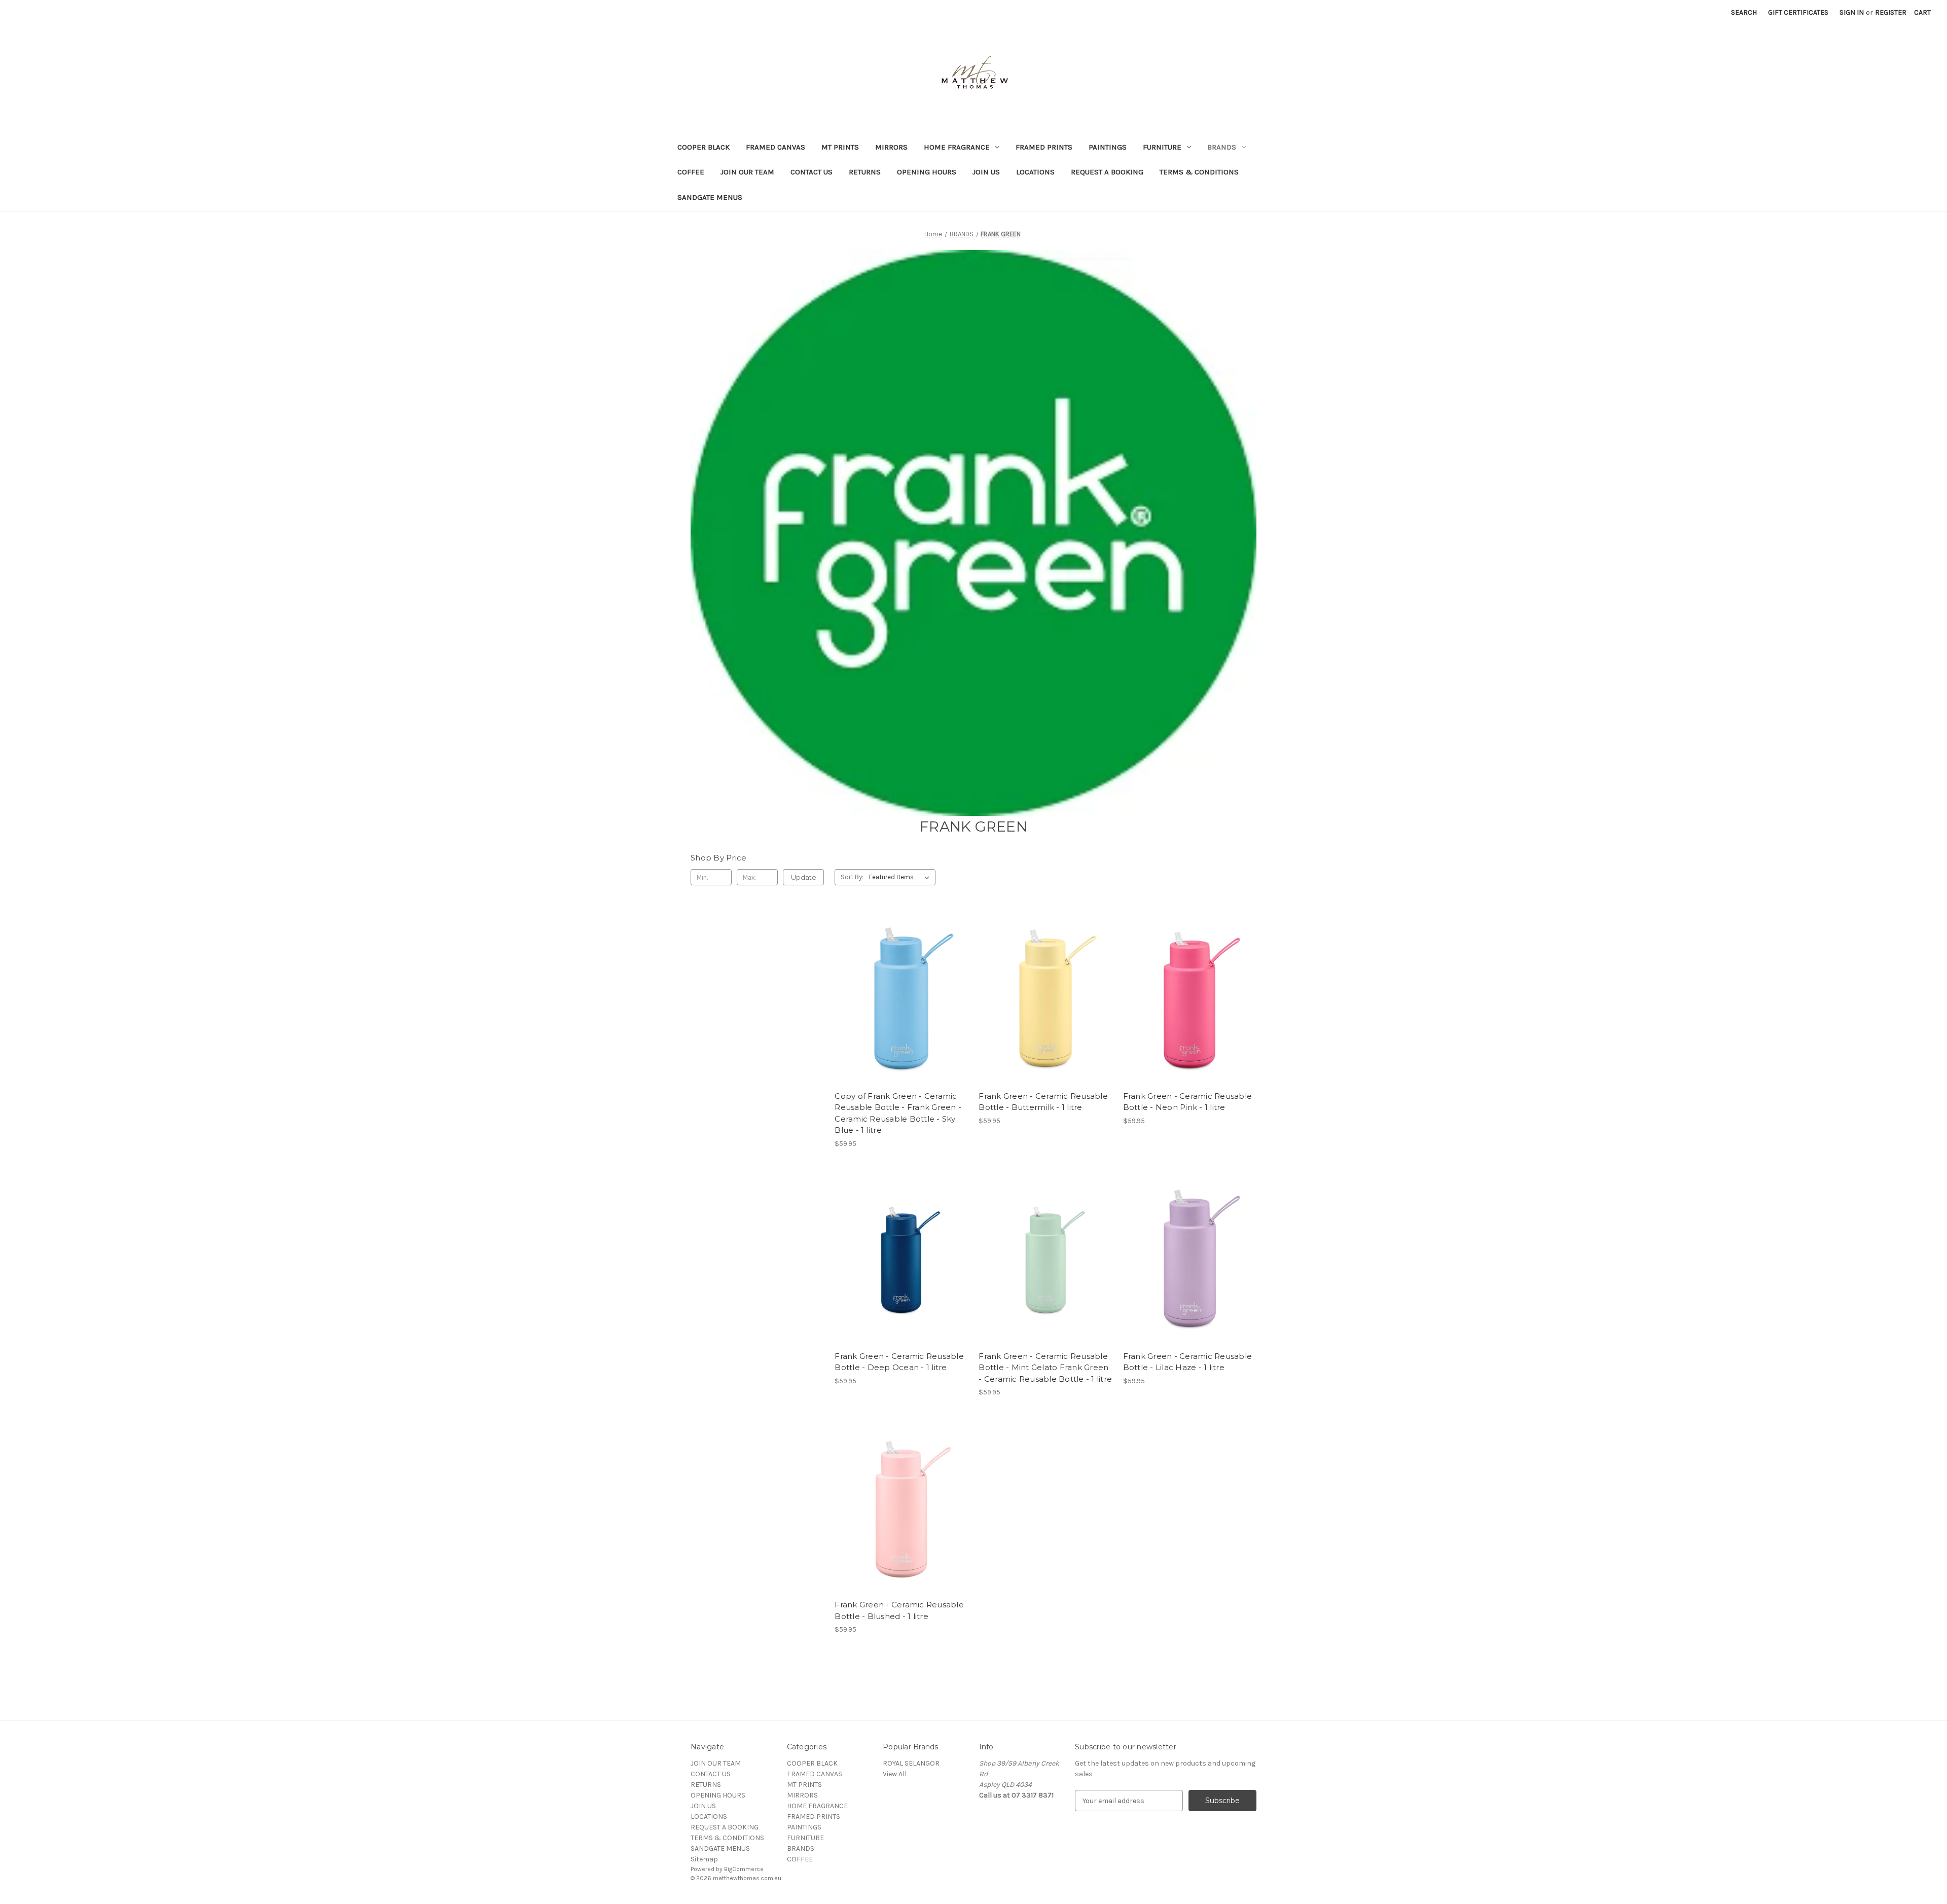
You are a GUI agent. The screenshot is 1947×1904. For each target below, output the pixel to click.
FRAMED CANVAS (776, 147)
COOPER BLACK (704, 147)
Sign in (1852, 12)
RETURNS (865, 172)
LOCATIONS (1035, 172)
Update (804, 877)
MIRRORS (891, 147)
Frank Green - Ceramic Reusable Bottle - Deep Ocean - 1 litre (899, 1362)
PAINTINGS (1108, 147)
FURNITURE (1162, 147)
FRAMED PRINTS (1044, 147)
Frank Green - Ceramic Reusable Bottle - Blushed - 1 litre (899, 1610)
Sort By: (852, 877)
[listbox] (901, 877)
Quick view (899, 980)
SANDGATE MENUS (710, 197)
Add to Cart (901, 1016)
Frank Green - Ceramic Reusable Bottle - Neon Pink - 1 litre (1188, 1102)
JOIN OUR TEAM (747, 172)
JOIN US (986, 172)
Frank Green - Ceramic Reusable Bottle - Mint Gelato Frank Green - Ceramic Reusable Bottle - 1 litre (1045, 1368)
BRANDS (1222, 147)
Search (1744, 12)
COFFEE (691, 172)
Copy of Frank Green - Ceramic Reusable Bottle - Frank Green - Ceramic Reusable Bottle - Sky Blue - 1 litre (898, 1113)
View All (895, 1774)
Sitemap (704, 1859)
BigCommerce (744, 1869)
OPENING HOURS (927, 172)
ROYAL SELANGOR (911, 1763)
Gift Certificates (1798, 12)
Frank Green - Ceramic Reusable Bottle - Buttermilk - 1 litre (1043, 1102)
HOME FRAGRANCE (957, 147)
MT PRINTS (840, 147)
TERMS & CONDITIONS (1199, 172)
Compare (898, 998)
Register (1891, 12)
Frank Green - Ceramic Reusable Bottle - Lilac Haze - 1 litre (1188, 1362)
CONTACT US (812, 172)
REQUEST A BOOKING (1107, 172)
